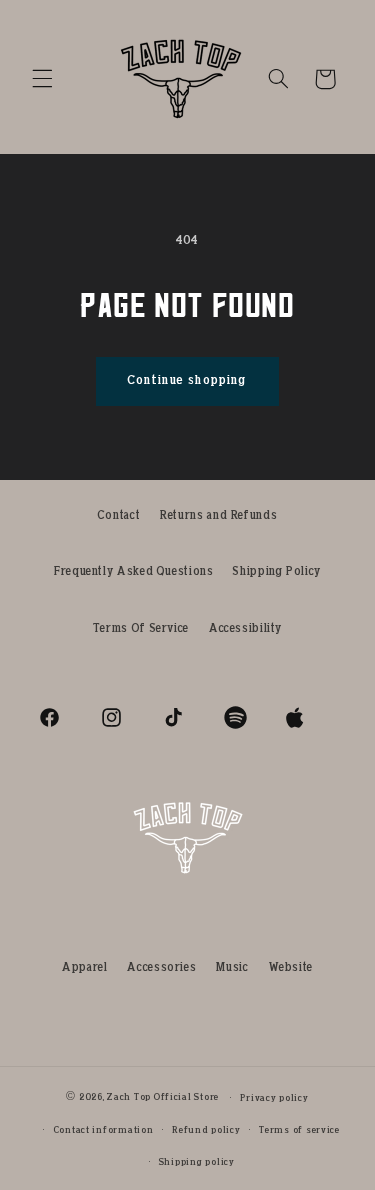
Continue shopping (188, 380)
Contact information (104, 1130)
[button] (42, 79)
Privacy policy (274, 1098)
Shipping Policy (276, 572)
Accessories (161, 968)
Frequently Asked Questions (133, 572)
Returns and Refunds (218, 516)
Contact (119, 516)
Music (232, 968)
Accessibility (245, 629)
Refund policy (206, 1130)
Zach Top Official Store (163, 1097)
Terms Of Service (141, 629)
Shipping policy (197, 1162)
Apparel (84, 968)
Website (291, 968)
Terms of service (299, 1130)
